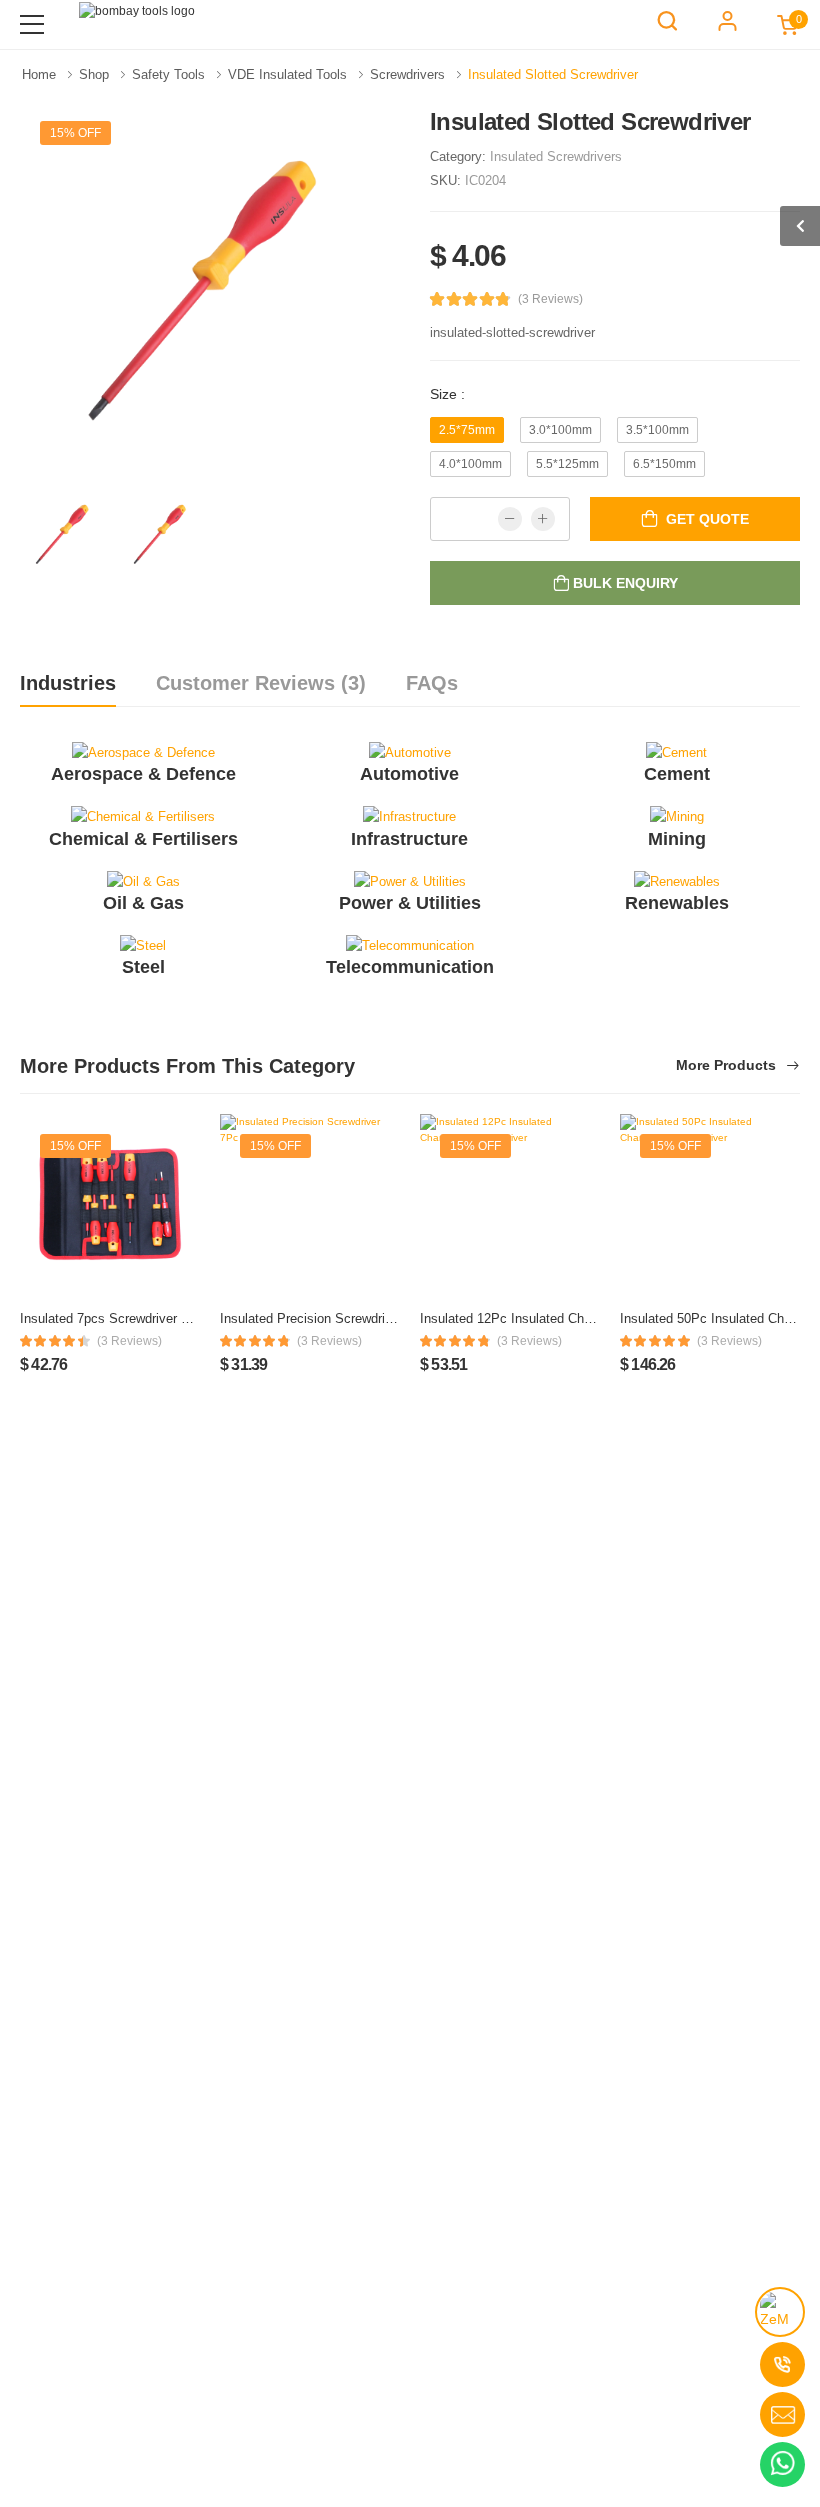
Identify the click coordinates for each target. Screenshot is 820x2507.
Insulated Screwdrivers (556, 156)
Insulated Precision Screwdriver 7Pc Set (337, 1318)
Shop (96, 74)
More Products (728, 1065)
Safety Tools (170, 74)
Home (41, 74)
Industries (68, 683)
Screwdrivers (409, 74)
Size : (447, 394)
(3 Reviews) (550, 299)
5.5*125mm (567, 464)
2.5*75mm (467, 430)
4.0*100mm (470, 464)
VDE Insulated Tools (289, 74)
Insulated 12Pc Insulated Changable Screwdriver (560, 1318)
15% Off (75, 133)
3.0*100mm (560, 430)
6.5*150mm (664, 464)
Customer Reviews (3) (261, 683)
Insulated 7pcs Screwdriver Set (110, 1318)
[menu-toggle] (32, 25)
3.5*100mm (657, 430)
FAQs (432, 683)
